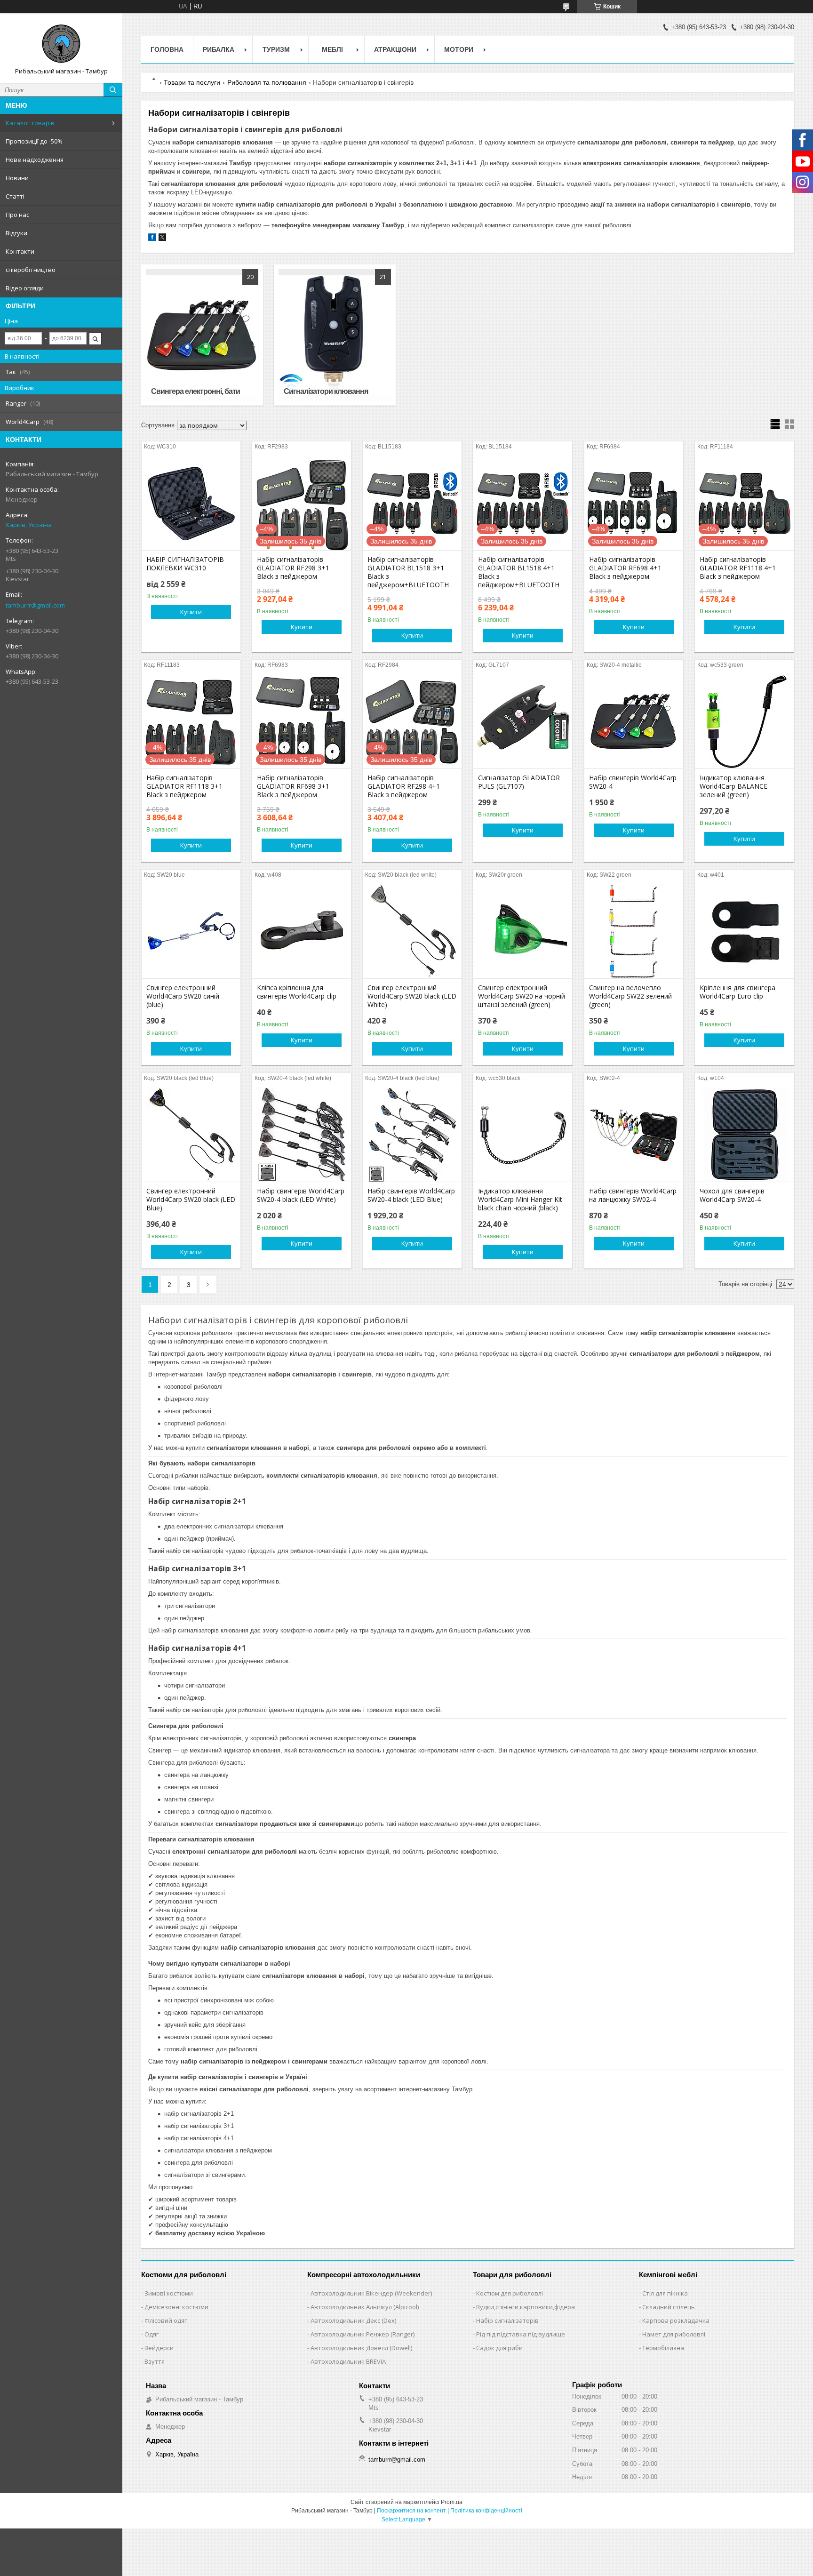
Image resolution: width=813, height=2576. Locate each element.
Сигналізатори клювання (326, 391)
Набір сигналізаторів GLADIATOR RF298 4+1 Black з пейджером (404, 786)
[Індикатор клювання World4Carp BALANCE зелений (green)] (744, 721)
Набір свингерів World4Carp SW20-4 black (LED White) (301, 1195)
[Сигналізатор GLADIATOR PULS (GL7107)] (523, 721)
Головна (167, 49)
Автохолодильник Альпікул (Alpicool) (365, 2307)
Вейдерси (159, 2348)
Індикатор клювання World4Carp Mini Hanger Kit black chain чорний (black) (520, 1200)
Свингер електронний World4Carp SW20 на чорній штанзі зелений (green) (522, 996)
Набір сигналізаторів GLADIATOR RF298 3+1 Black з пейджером (293, 568)
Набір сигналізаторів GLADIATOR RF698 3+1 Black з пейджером (293, 786)
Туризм (276, 49)
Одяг (151, 2334)
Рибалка (219, 49)
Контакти (20, 251)
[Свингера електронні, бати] (202, 335)
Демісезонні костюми (176, 2307)
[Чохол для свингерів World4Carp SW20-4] (744, 1135)
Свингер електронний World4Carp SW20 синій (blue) (183, 996)
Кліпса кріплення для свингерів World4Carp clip (297, 992)
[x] (162, 239)
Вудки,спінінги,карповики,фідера (526, 2307)
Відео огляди (25, 288)
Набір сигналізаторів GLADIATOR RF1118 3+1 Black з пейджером (184, 786)
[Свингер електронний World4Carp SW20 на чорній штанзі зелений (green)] (523, 931)
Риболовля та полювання (267, 82)
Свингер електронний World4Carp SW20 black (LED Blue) (191, 1200)
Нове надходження (35, 160)
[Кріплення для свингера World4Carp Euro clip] (744, 931)
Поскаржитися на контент (411, 2511)
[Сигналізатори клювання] (335, 335)
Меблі (332, 49)
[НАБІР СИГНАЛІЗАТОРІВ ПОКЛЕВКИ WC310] (191, 503)
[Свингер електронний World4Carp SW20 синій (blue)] (191, 931)
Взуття (155, 2361)
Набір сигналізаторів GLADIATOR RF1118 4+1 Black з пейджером (738, 568)
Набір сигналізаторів (507, 2320)
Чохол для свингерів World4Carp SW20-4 (732, 1195)
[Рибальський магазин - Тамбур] (61, 44)
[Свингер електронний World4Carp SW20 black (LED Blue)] (191, 1135)
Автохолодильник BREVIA (348, 2361)
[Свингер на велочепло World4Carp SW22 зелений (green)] (634, 931)
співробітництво (31, 270)
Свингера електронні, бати (195, 391)
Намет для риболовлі (674, 2334)
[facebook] (152, 239)
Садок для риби (499, 2348)
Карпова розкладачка (676, 2320)
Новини (17, 178)
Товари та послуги (192, 82)
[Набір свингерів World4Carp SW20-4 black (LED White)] (302, 1135)
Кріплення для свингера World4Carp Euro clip (737, 992)
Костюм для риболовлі (510, 2293)
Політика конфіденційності (486, 2511)
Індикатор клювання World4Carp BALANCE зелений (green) (733, 786)
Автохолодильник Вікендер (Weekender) (371, 2293)
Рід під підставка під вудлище (521, 2334)
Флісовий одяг (166, 2320)
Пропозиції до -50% (34, 141)
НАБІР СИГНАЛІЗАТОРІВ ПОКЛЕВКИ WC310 (185, 564)
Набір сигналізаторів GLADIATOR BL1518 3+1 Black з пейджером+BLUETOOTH (408, 572)
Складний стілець (669, 2307)
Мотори (459, 49)
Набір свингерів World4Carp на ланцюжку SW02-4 (633, 1195)
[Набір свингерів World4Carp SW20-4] (634, 721)
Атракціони (395, 49)
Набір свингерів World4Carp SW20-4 (633, 782)
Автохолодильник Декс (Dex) (353, 2320)
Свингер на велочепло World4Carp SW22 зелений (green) (630, 996)
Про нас (17, 215)
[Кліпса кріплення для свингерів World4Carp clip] (302, 931)
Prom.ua (452, 2502)
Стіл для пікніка (665, 2293)
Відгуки (16, 233)
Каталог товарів (30, 123)
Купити (191, 612)
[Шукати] (113, 90)
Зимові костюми (169, 2293)
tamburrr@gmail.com (35, 605)
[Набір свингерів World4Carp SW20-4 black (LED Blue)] (412, 1135)
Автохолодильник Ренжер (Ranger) (363, 2334)
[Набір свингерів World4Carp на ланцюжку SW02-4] (634, 1135)
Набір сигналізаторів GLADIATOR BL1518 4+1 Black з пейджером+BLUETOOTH (519, 572)
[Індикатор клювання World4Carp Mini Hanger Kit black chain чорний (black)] (523, 1135)
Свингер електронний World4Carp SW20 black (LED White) (412, 996)
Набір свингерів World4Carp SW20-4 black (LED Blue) (411, 1195)
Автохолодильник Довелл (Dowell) (361, 2348)
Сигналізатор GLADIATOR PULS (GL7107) (519, 782)
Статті (15, 196)
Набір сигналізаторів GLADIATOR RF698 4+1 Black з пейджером (625, 568)
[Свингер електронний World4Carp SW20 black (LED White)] (412, 931)
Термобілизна (663, 2348)
